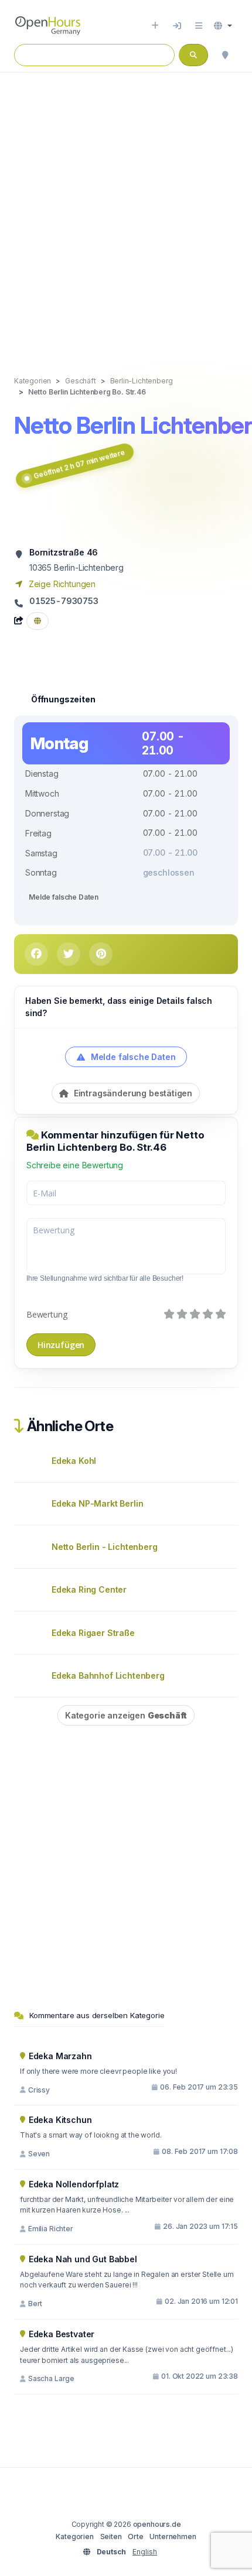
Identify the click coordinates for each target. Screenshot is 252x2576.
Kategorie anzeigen (126, 1715)
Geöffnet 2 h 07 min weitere (79, 464)
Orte (135, 2536)
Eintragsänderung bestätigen (132, 1093)
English (145, 2552)
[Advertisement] (126, 212)
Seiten (111, 2536)
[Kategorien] (199, 26)
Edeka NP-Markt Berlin (97, 1503)
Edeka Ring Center (89, 1589)
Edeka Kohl (74, 1461)
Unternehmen (173, 2536)
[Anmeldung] (177, 26)
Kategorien (74, 2536)
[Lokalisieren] (225, 55)
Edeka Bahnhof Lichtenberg (108, 1675)
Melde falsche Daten (64, 897)
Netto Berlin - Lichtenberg (104, 1547)
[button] (223, 26)
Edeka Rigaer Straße (93, 1633)
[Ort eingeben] (155, 26)
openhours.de (157, 2524)
